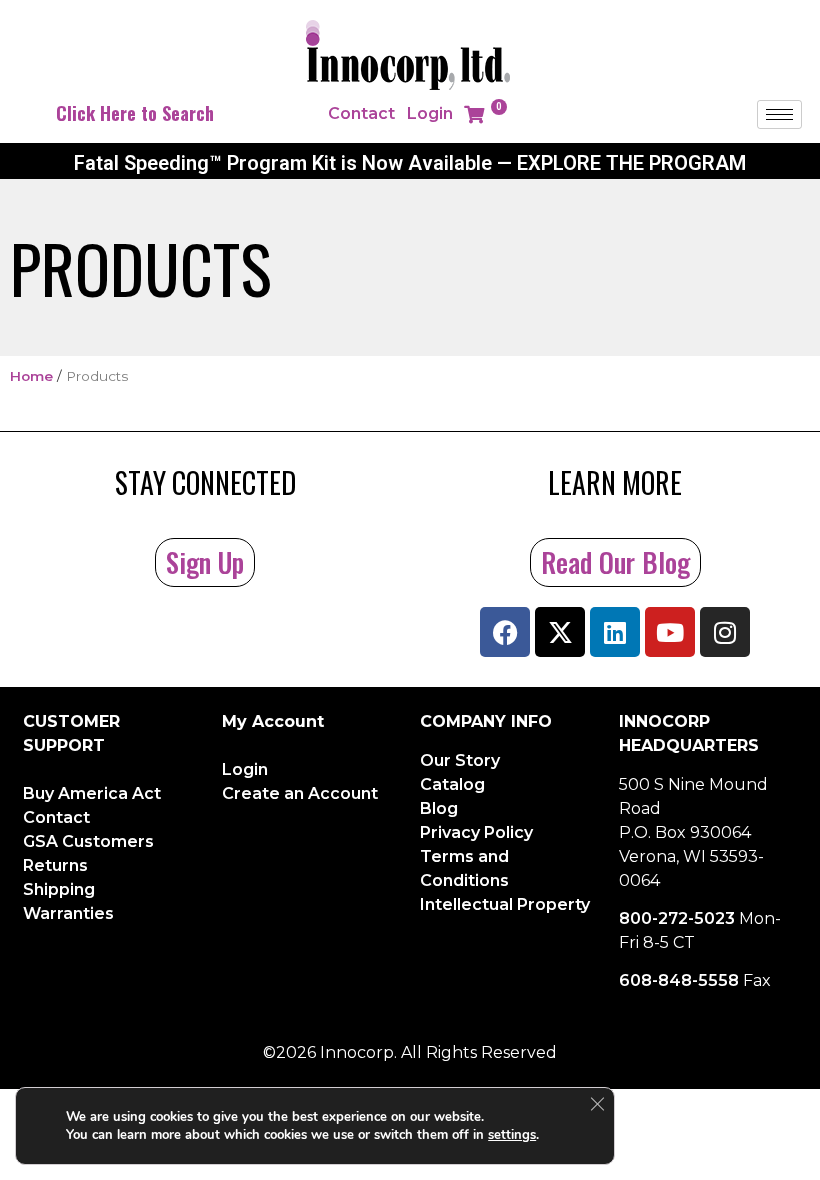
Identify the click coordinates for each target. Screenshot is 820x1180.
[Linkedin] (615, 632)
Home (31, 376)
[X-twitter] (560, 632)
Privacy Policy (476, 832)
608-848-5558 (679, 980)
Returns (55, 865)
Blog (439, 808)
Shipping (59, 889)
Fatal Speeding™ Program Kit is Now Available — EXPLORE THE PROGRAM (410, 163)
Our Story (460, 760)
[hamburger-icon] (779, 114)
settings (512, 1135)
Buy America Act (92, 793)
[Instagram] (725, 632)
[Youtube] (670, 632)
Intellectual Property (505, 904)
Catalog (452, 784)
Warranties (68, 913)
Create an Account (300, 793)
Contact (361, 113)
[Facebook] (505, 632)
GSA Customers (88, 841)
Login (430, 113)
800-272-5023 (677, 918)
